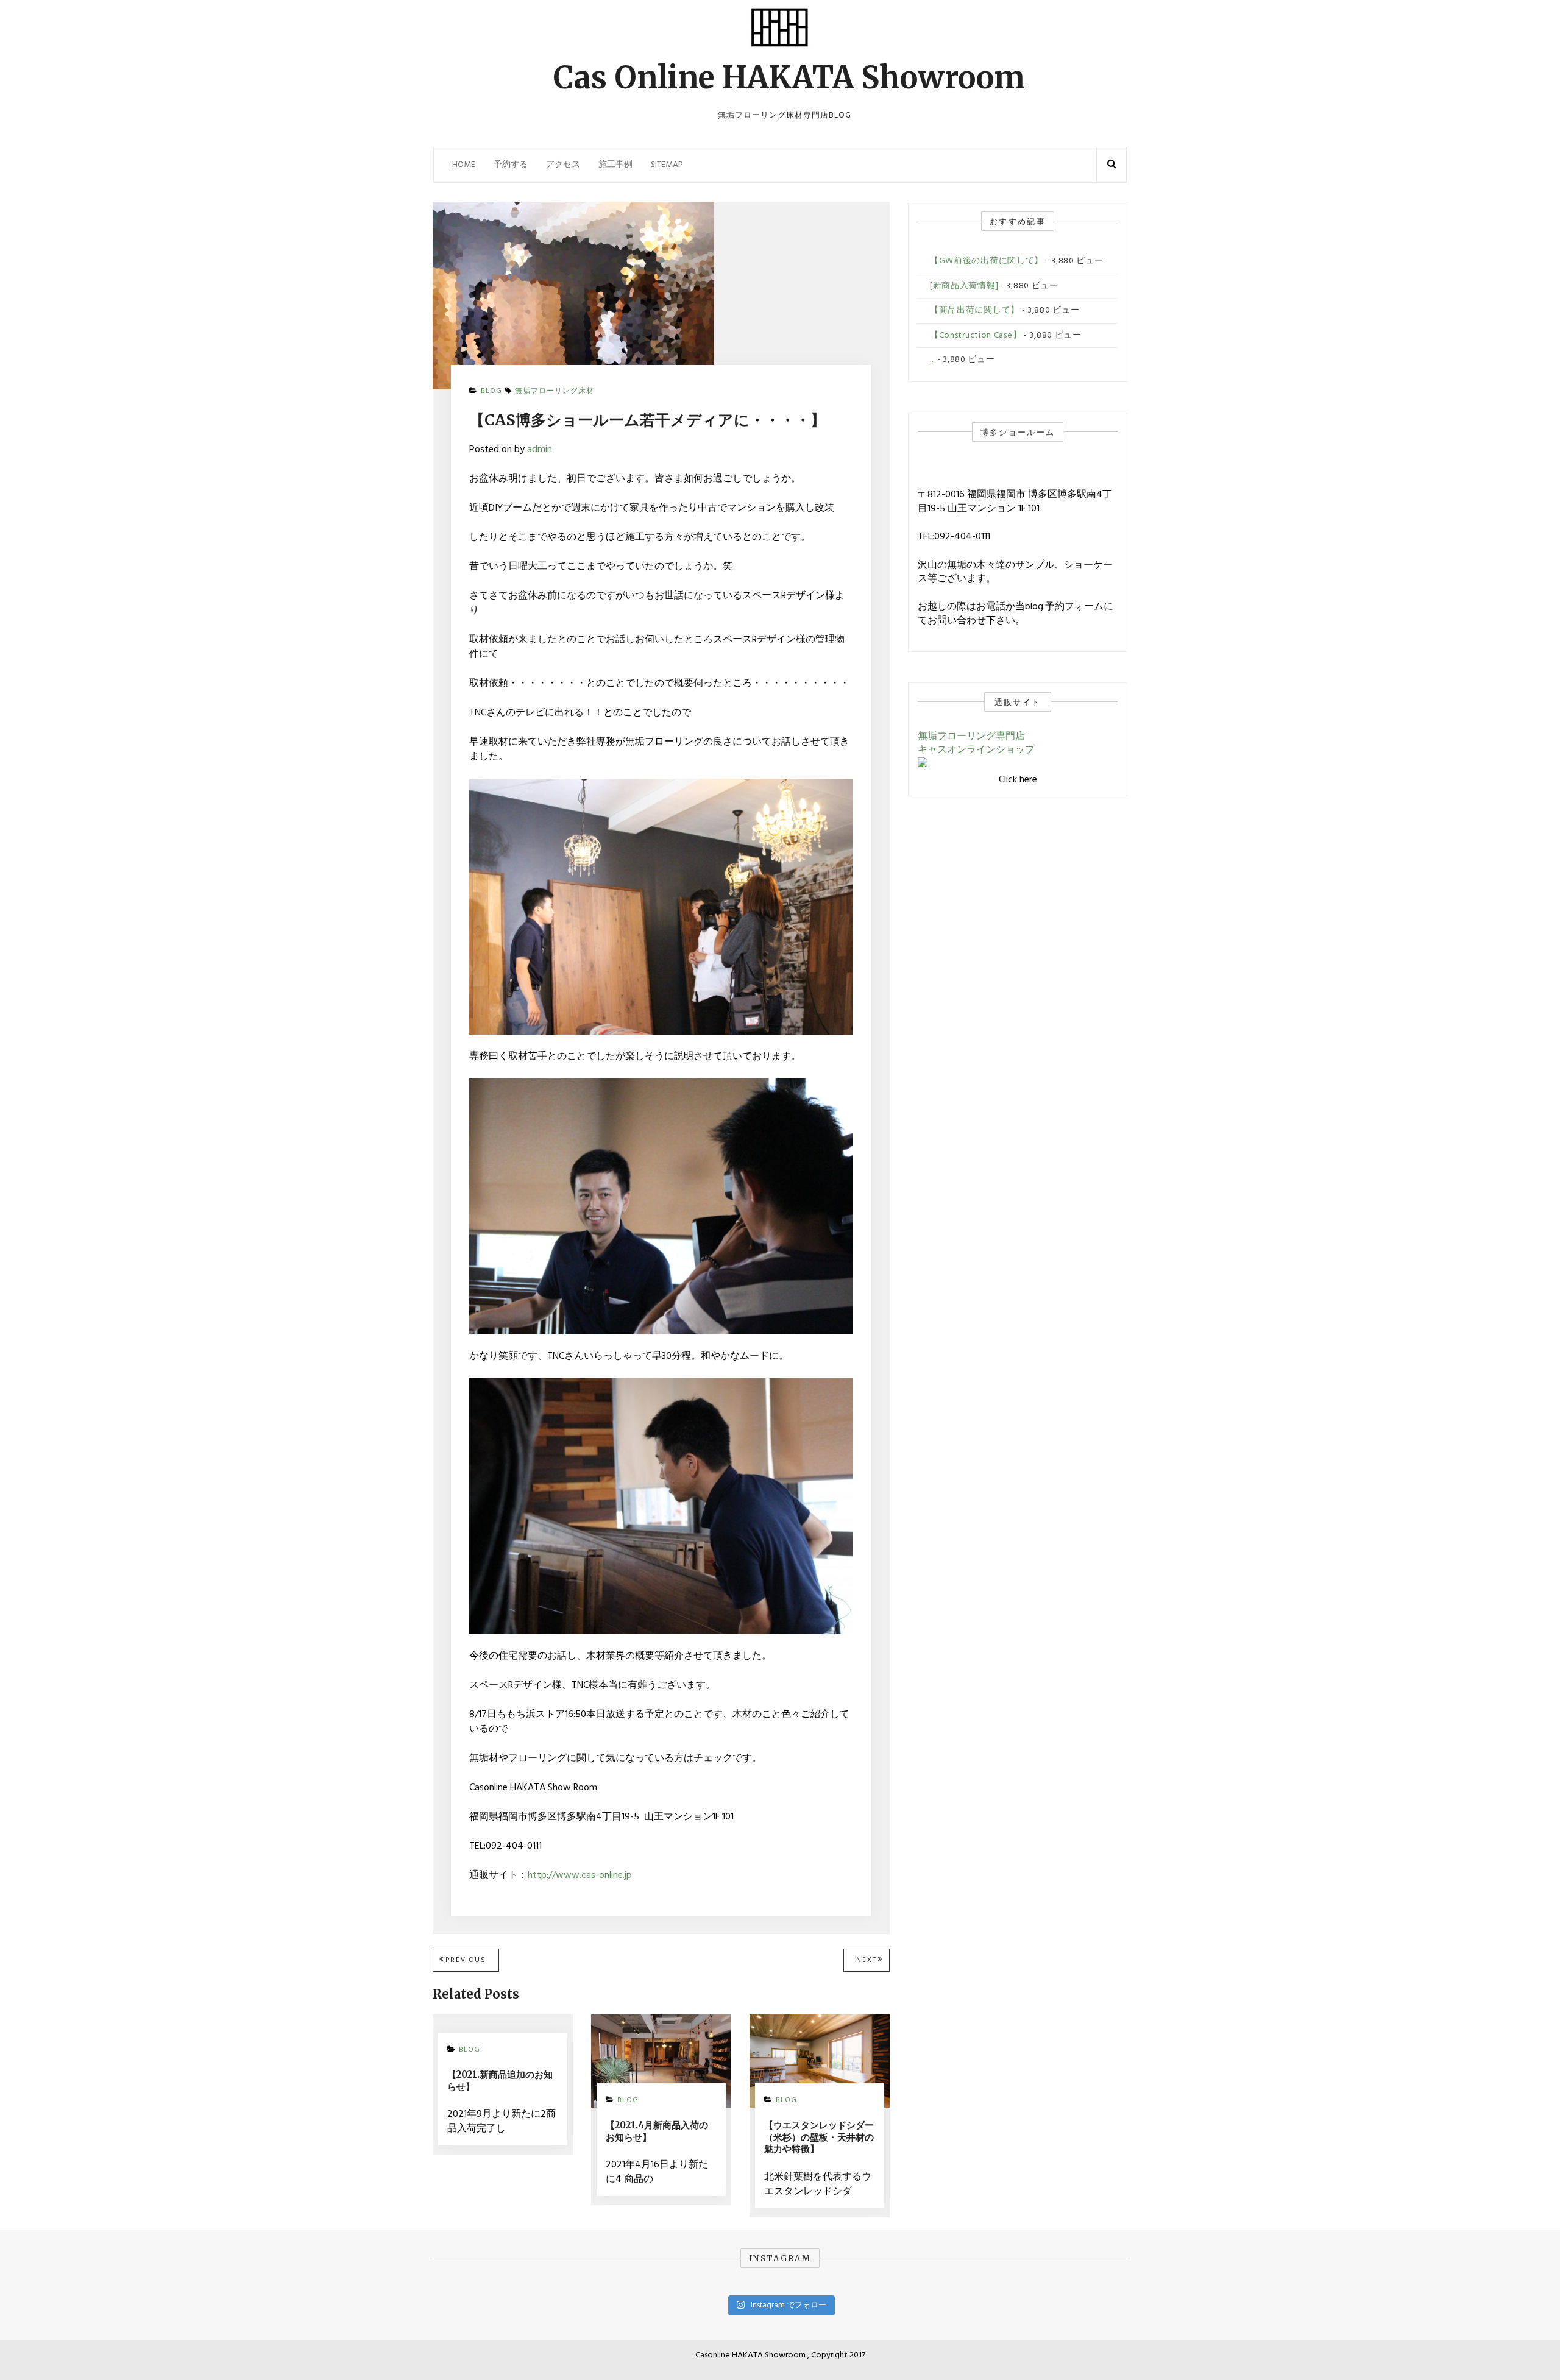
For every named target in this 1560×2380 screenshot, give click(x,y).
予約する (511, 165)
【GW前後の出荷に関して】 (987, 261)
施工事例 (615, 165)
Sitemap (667, 165)
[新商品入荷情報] (964, 286)
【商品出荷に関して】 (975, 310)
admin (540, 450)
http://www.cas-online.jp (580, 1875)
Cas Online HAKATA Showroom (789, 78)
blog (491, 391)
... (932, 360)
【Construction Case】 (976, 335)
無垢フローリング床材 (555, 391)
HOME (464, 165)
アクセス (563, 165)
